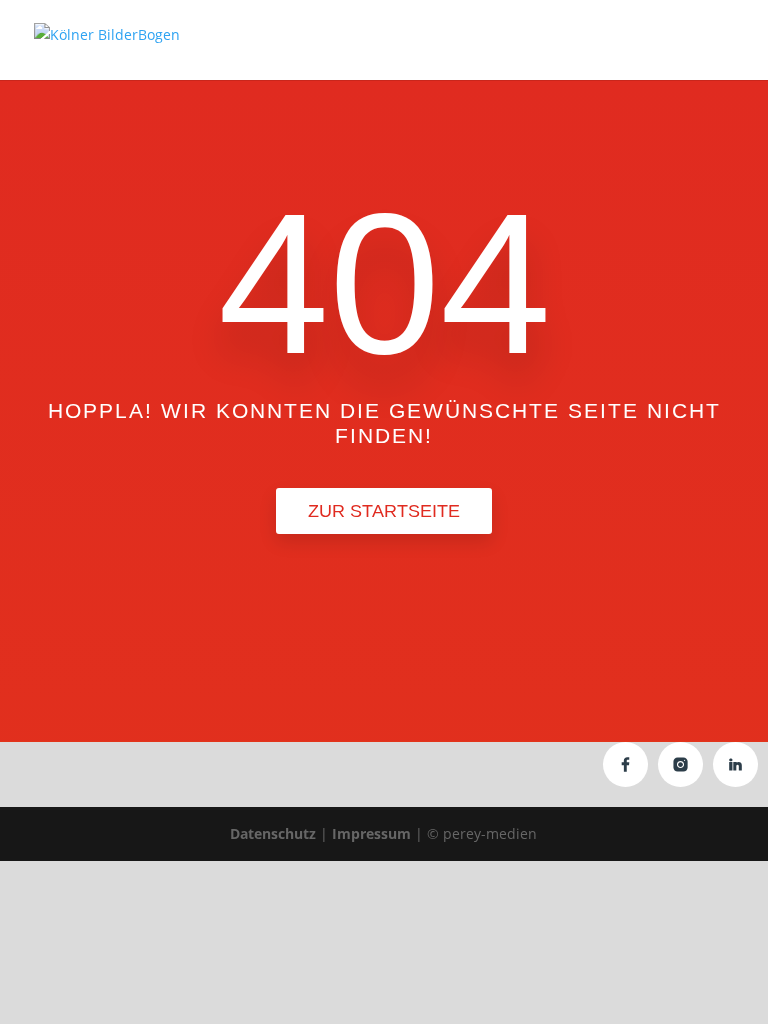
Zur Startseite (384, 511)
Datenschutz (273, 833)
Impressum (371, 833)
